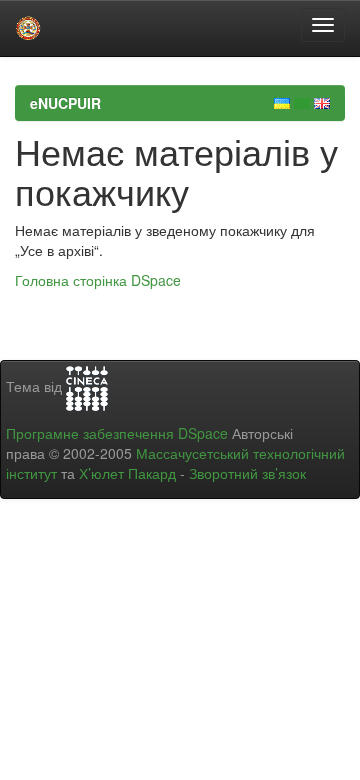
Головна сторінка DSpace (98, 280)
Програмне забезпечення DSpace (117, 433)
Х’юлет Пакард (127, 473)
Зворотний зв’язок (247, 473)
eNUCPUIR (65, 103)
